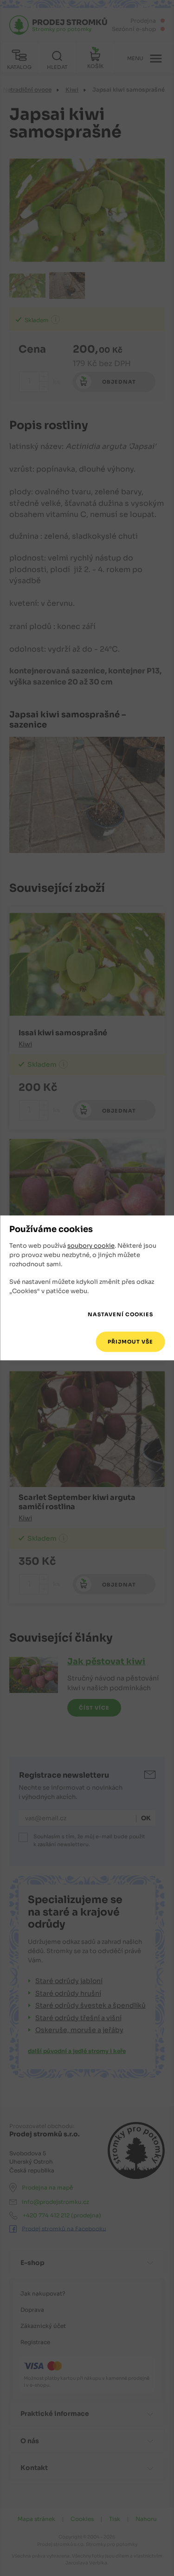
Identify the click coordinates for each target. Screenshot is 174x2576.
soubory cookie (91, 1246)
